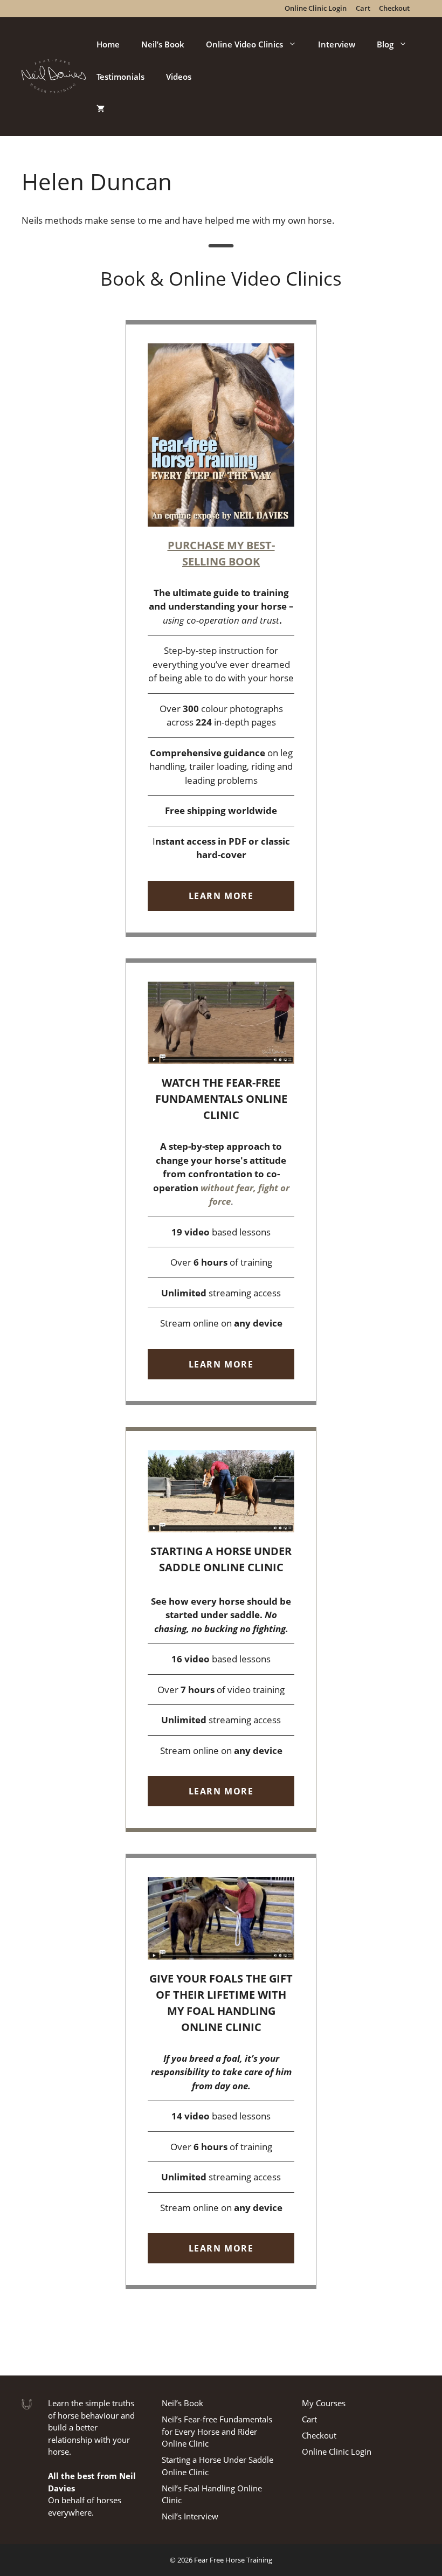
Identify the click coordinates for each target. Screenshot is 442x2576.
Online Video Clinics (244, 44)
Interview (337, 44)
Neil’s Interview (190, 2516)
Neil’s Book (163, 44)
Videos (179, 77)
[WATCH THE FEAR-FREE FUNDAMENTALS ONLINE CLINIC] (221, 1182)
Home (108, 44)
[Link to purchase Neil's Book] (221, 629)
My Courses (324, 2403)
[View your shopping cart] (101, 109)
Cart (309, 2419)
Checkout (319, 2435)
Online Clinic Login (337, 2451)
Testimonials (120, 77)
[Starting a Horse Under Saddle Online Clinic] (221, 1630)
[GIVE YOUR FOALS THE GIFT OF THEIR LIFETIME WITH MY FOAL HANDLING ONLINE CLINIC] (221, 2071)
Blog (385, 44)
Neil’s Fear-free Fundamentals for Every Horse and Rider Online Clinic (217, 2431)
